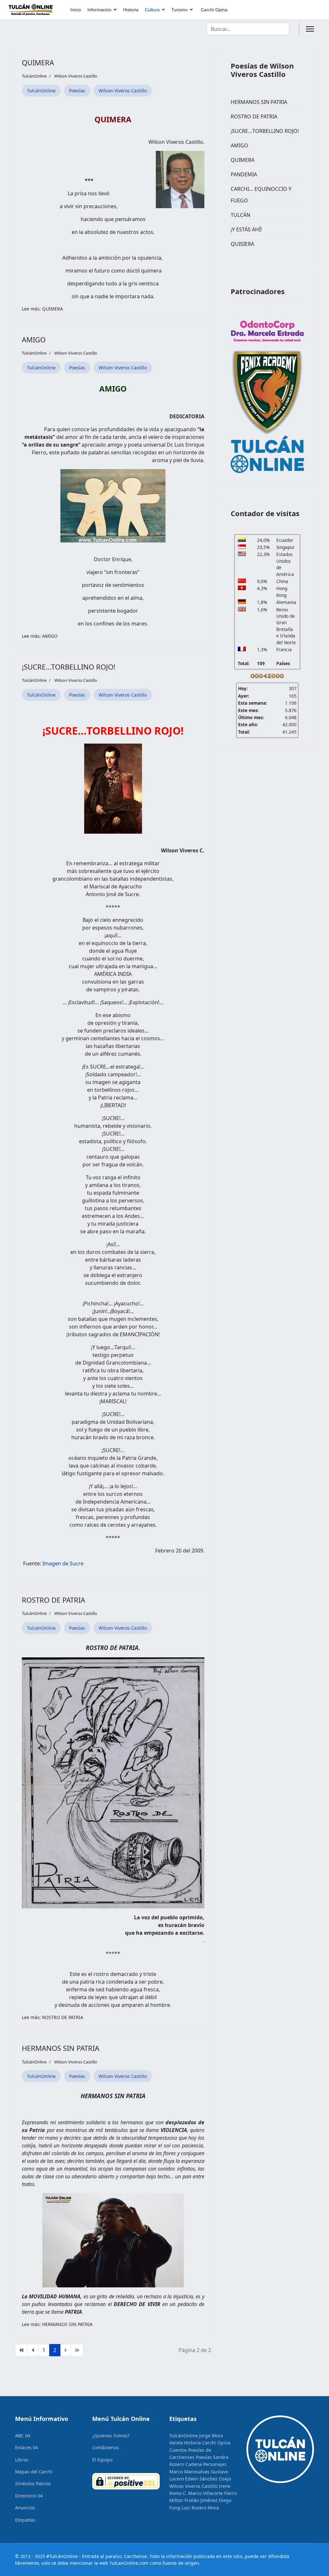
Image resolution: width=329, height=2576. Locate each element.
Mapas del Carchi (34, 2472)
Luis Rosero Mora (200, 2508)
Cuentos (178, 2450)
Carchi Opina (214, 10)
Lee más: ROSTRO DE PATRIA (53, 2017)
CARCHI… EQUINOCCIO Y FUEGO (261, 195)
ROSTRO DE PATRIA (53, 1600)
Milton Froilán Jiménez (193, 2500)
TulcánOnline (41, 91)
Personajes (215, 2464)
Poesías (77, 91)
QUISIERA (242, 244)
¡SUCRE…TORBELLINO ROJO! (69, 667)
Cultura (152, 10)
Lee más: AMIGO (40, 636)
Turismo (179, 10)
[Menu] (310, 29)
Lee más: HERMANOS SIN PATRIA (57, 2324)
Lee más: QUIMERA (42, 309)
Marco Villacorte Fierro (213, 2493)
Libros (22, 2460)
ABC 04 (23, 2436)
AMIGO (34, 339)
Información (99, 10)
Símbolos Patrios (33, 2483)
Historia (131, 10)
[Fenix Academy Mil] (267, 391)
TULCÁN (240, 215)
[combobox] (248, 29)
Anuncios (25, 2508)
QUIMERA (38, 62)
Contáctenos (106, 2447)
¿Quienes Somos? (111, 2436)
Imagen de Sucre (63, 1563)
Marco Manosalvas (189, 2472)
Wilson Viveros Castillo (76, 76)
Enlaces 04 (27, 2447)
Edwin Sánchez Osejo (208, 2479)
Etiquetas (25, 2520)
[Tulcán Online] (267, 454)
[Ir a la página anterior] (33, 2350)
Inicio (76, 10)
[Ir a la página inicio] (22, 2350)
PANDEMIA (244, 174)
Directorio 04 (29, 2496)
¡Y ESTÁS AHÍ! (246, 229)
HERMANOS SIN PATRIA (61, 2048)
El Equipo (102, 2460)
